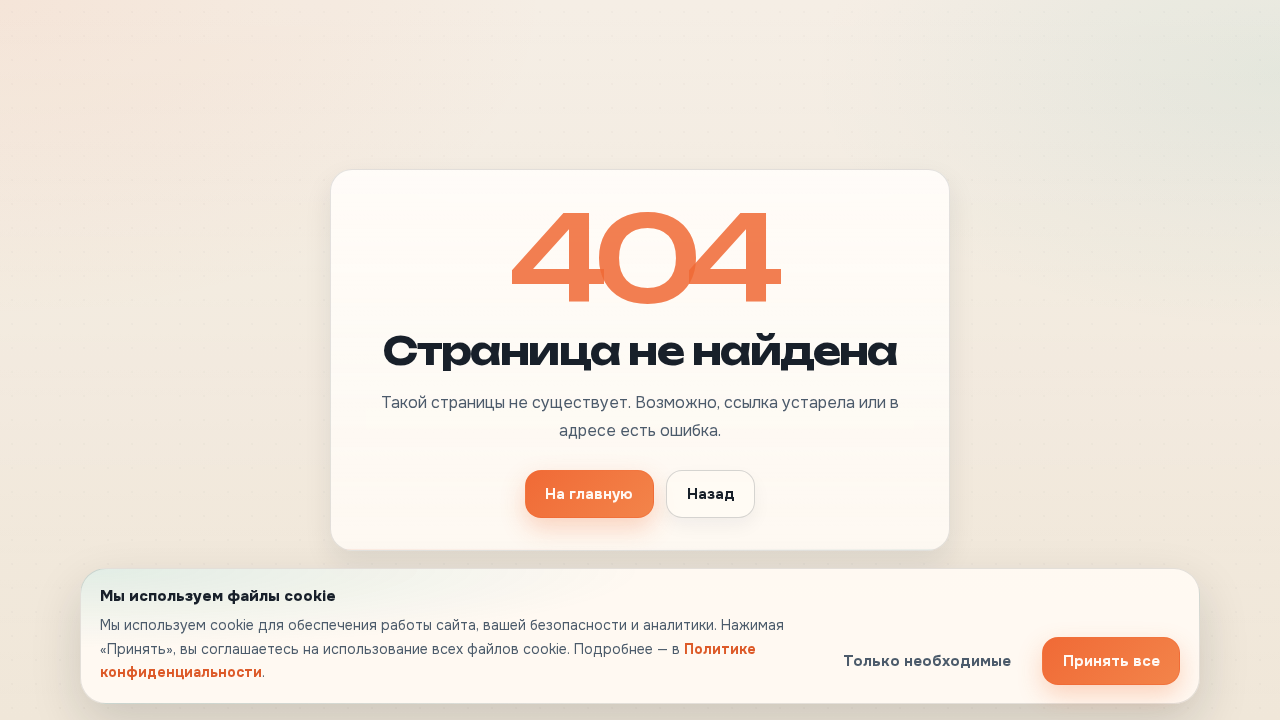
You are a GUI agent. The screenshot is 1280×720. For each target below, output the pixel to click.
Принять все (1111, 661)
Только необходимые (927, 661)
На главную (589, 494)
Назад (711, 494)
